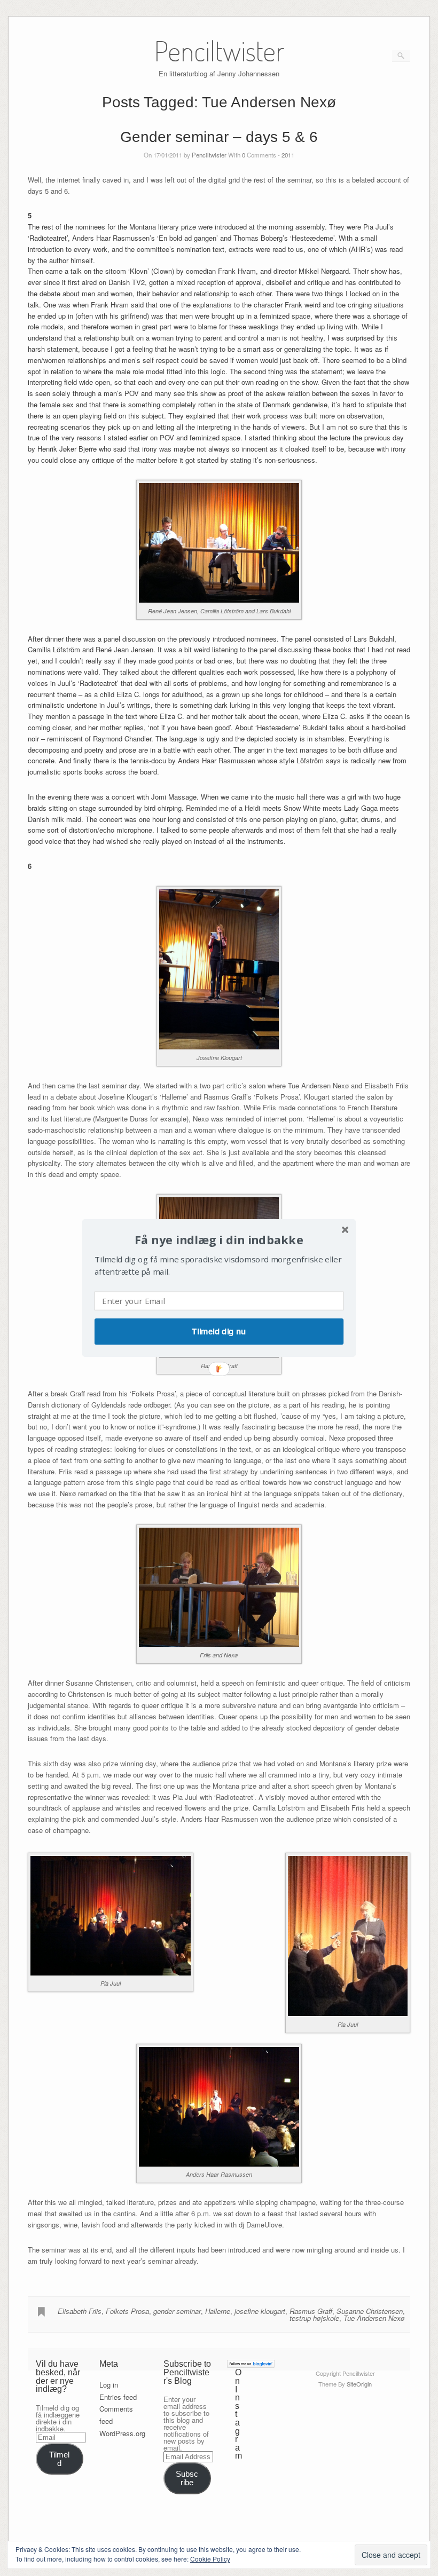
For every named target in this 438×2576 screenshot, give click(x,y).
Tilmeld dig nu (219, 1331)
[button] (219, 1240)
